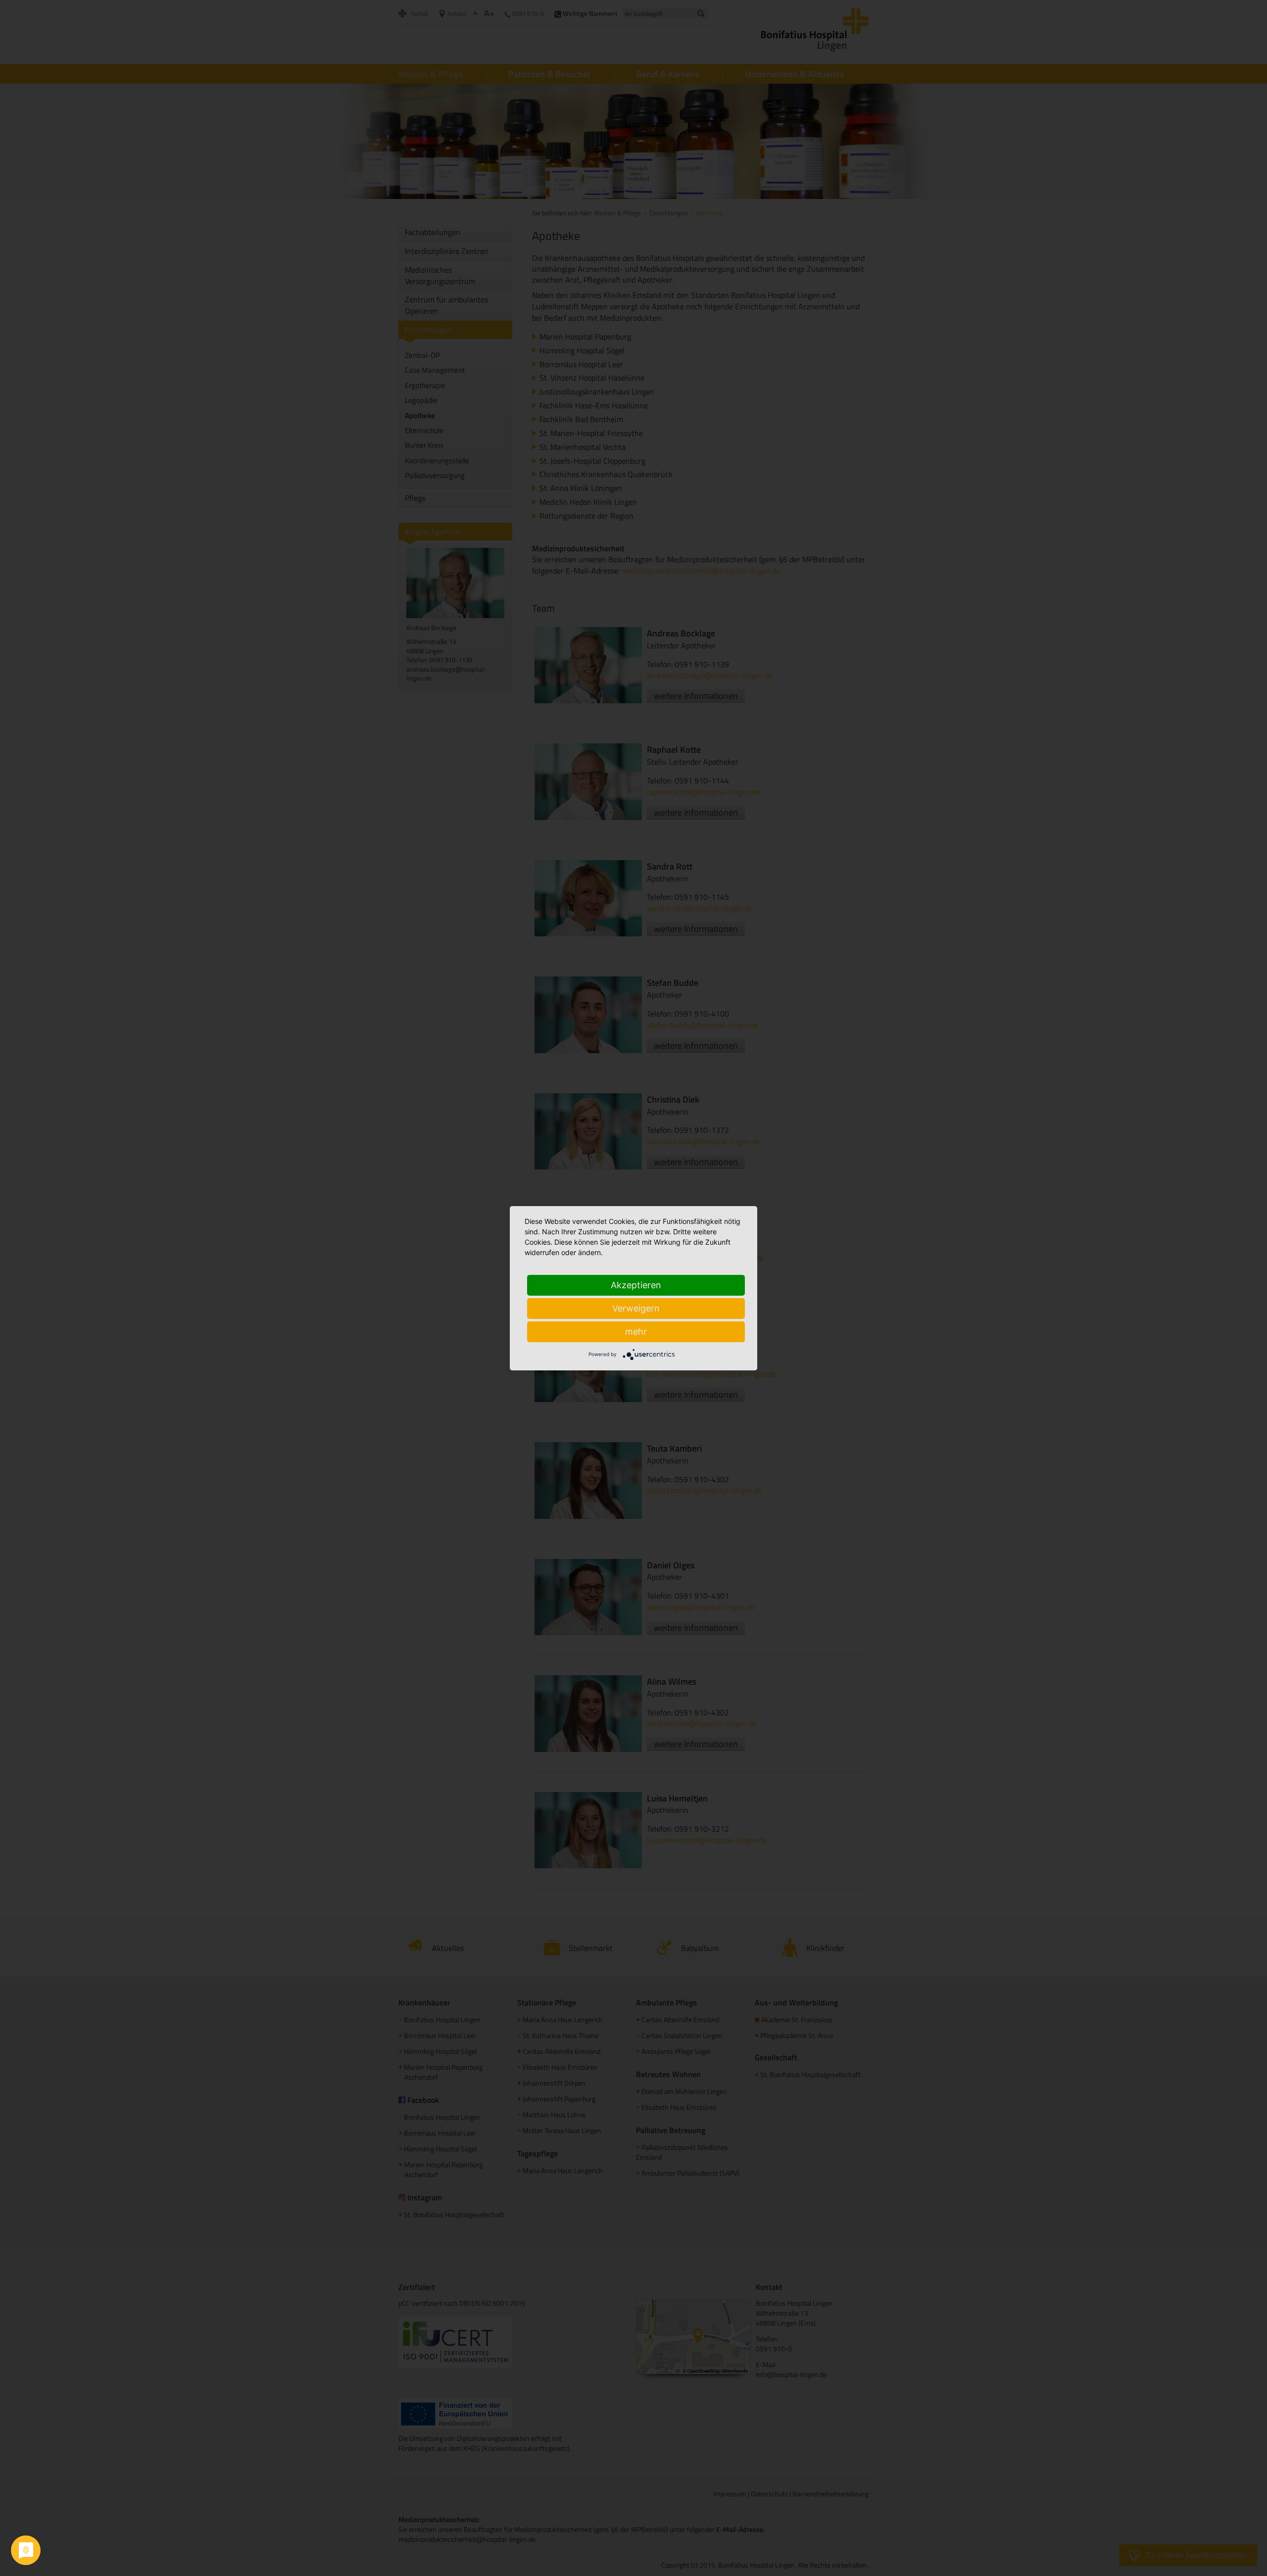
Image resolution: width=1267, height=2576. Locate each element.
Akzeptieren (636, 1285)
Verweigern (636, 1308)
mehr (636, 1332)
